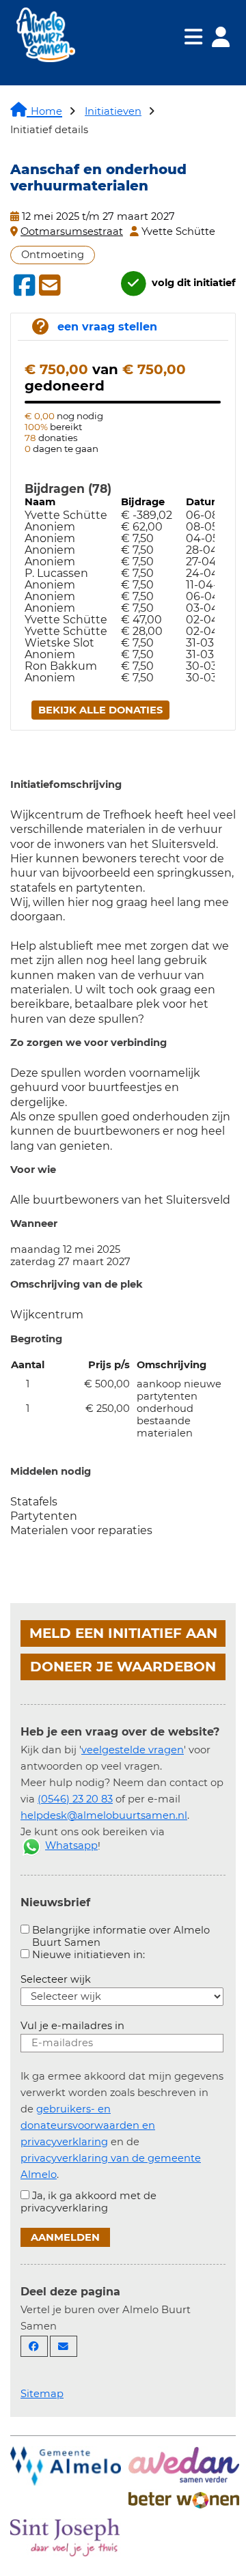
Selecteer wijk (56, 1979)
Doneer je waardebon (123, 1667)
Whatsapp (71, 1845)
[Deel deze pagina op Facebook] (34, 2346)
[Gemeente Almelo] (66, 2465)
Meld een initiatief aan (123, 1633)
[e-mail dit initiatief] (48, 286)
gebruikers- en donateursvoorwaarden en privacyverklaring (88, 2125)
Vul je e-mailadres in (72, 2026)
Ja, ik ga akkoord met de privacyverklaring (88, 2202)
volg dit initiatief (192, 283)
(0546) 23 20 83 (75, 1799)
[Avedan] (184, 2463)
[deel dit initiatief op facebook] (23, 285)
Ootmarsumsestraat (72, 231)
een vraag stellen (107, 327)
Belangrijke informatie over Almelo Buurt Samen (121, 1936)
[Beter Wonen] (184, 2499)
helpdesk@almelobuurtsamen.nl (104, 1815)
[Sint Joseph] (66, 2536)
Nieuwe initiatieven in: (88, 1955)
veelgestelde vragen (133, 1750)
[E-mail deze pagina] (64, 2346)
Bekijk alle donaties (100, 710)
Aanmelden (65, 2237)
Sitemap (42, 2394)
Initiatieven (113, 111)
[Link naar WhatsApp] (31, 1845)
